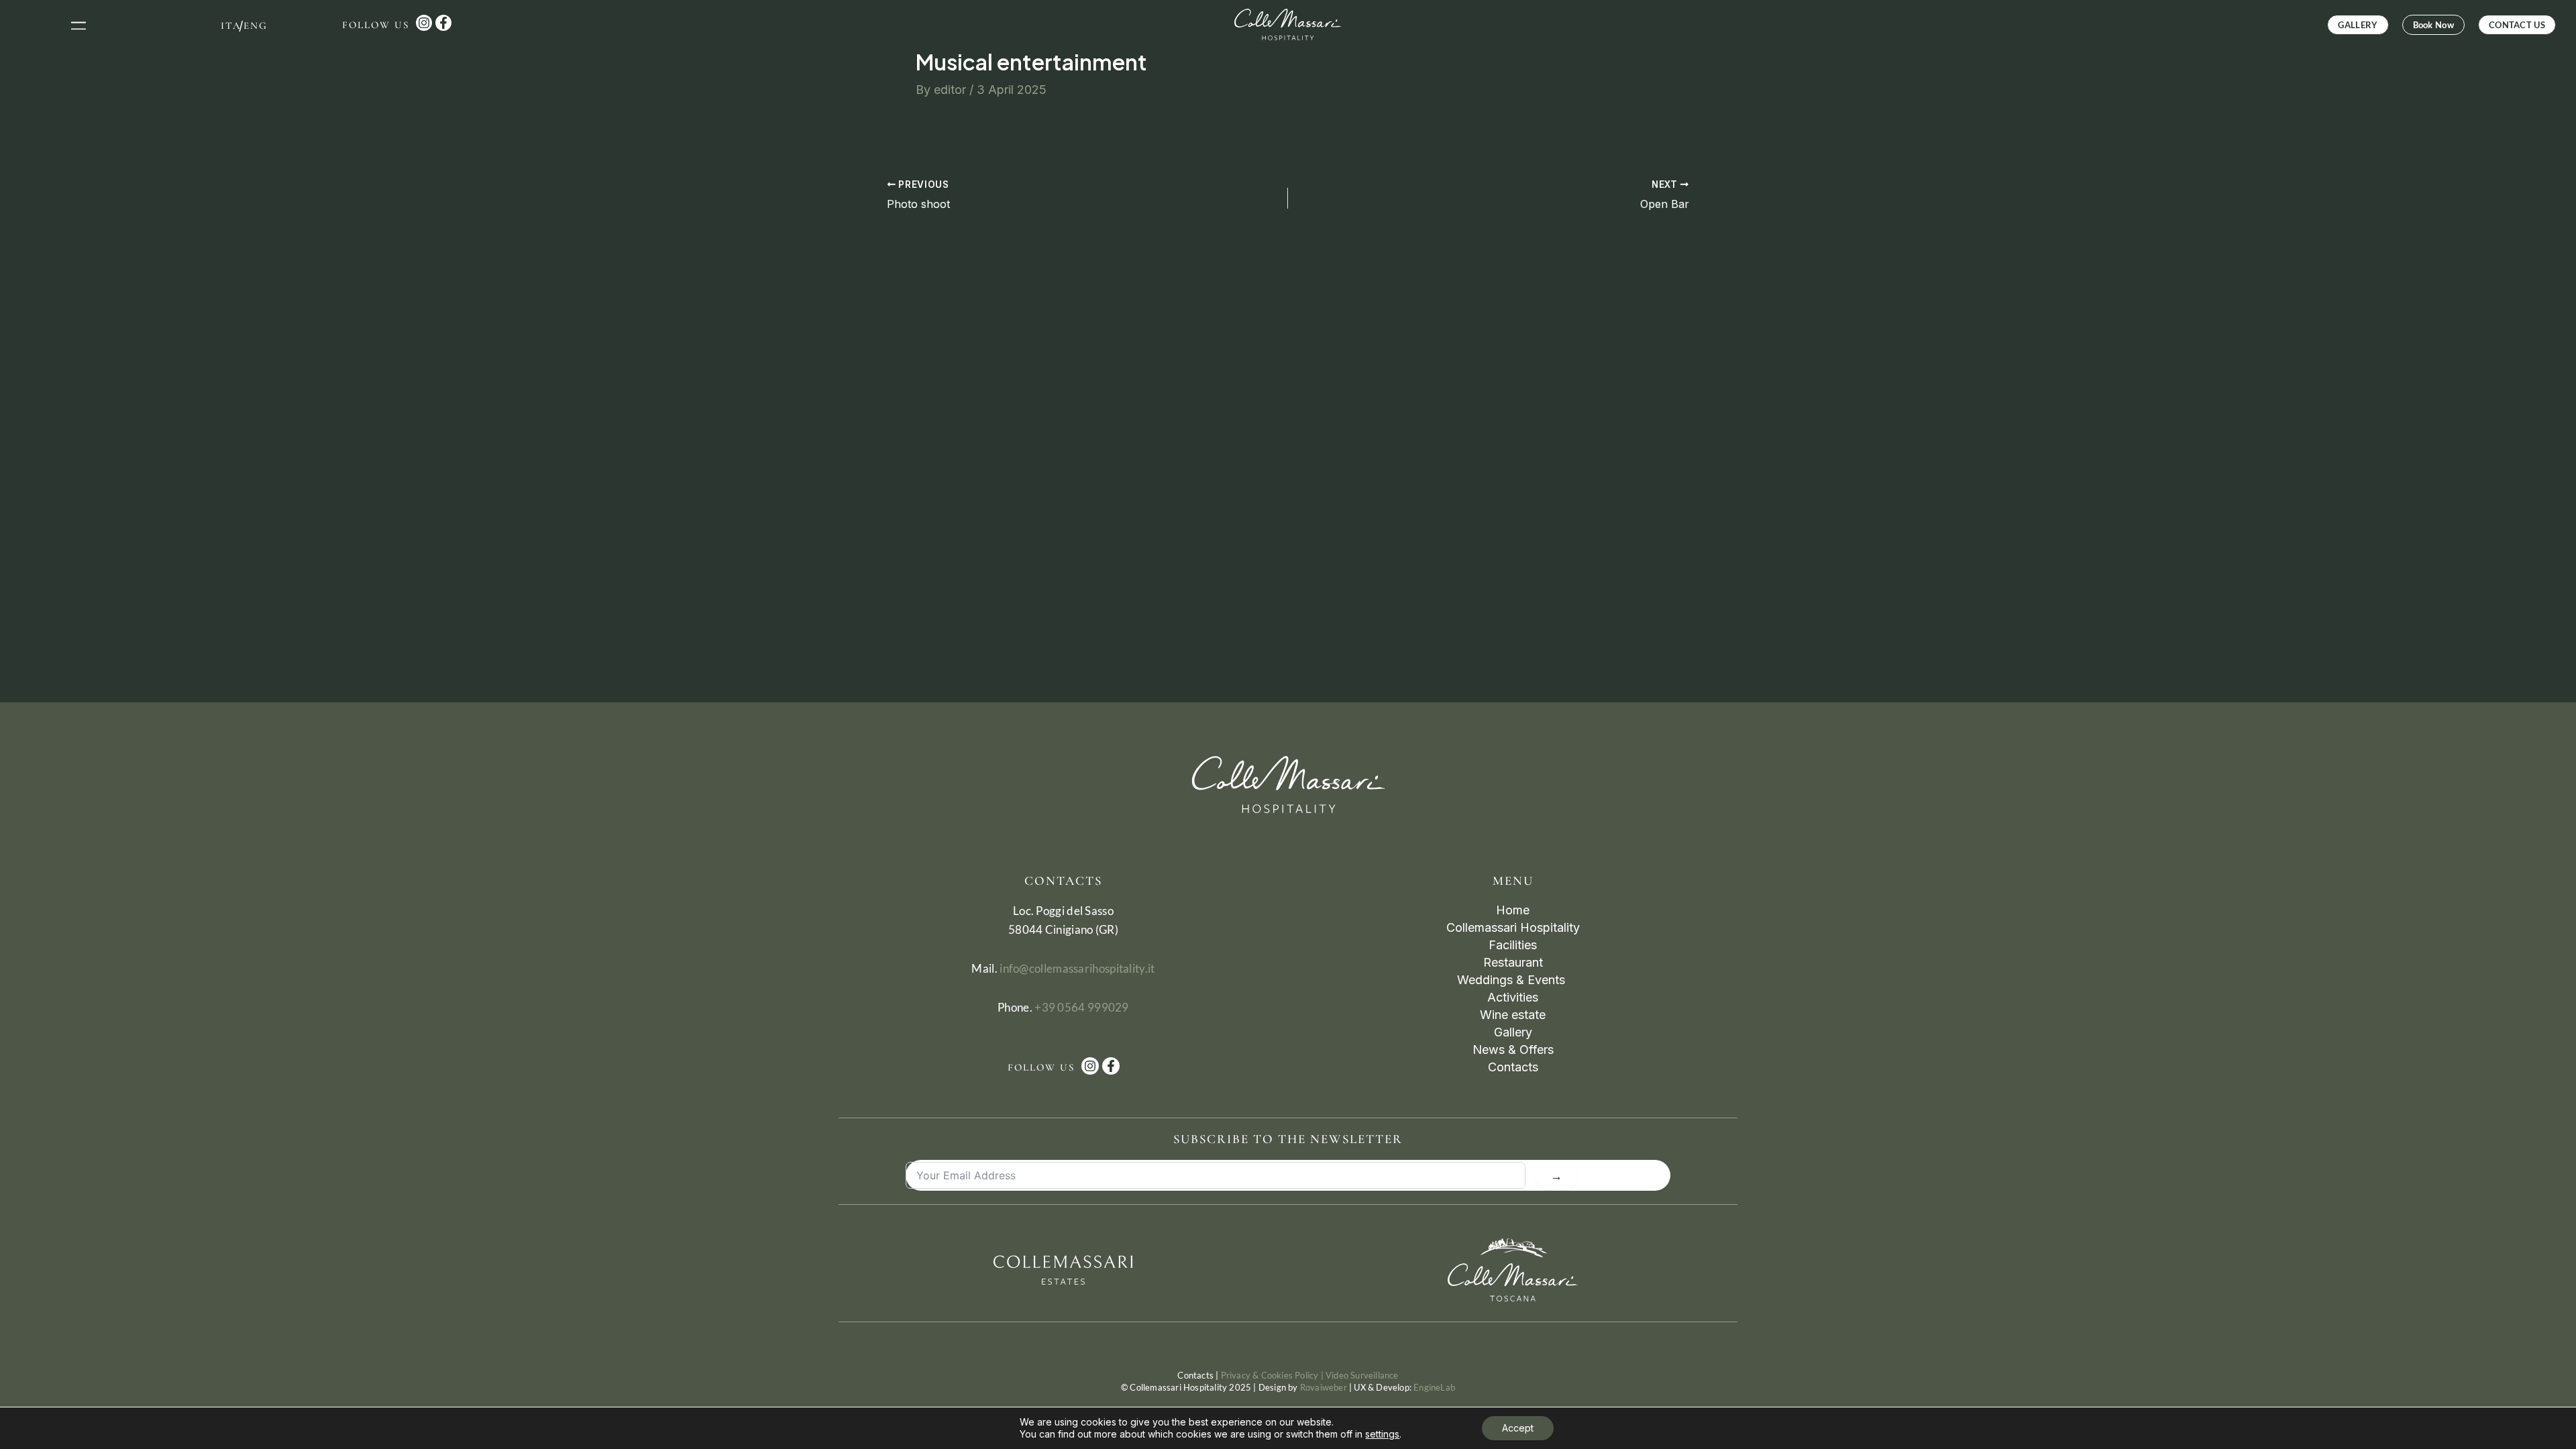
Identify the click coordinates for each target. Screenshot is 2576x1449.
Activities (1513, 997)
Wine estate (1513, 1015)
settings (1382, 1434)
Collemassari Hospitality (1513, 927)
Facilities (1513, 945)
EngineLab (1434, 1387)
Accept (1518, 1428)
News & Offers (1513, 1050)
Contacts (1513, 1067)
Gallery (1513, 1032)
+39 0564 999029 (1082, 1007)
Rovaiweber (1324, 1387)
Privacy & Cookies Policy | (1273, 1375)
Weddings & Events (1513, 980)
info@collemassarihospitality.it (1077, 968)
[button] (79, 24)
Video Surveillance (1362, 1375)
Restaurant (1513, 962)
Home (1513, 910)
